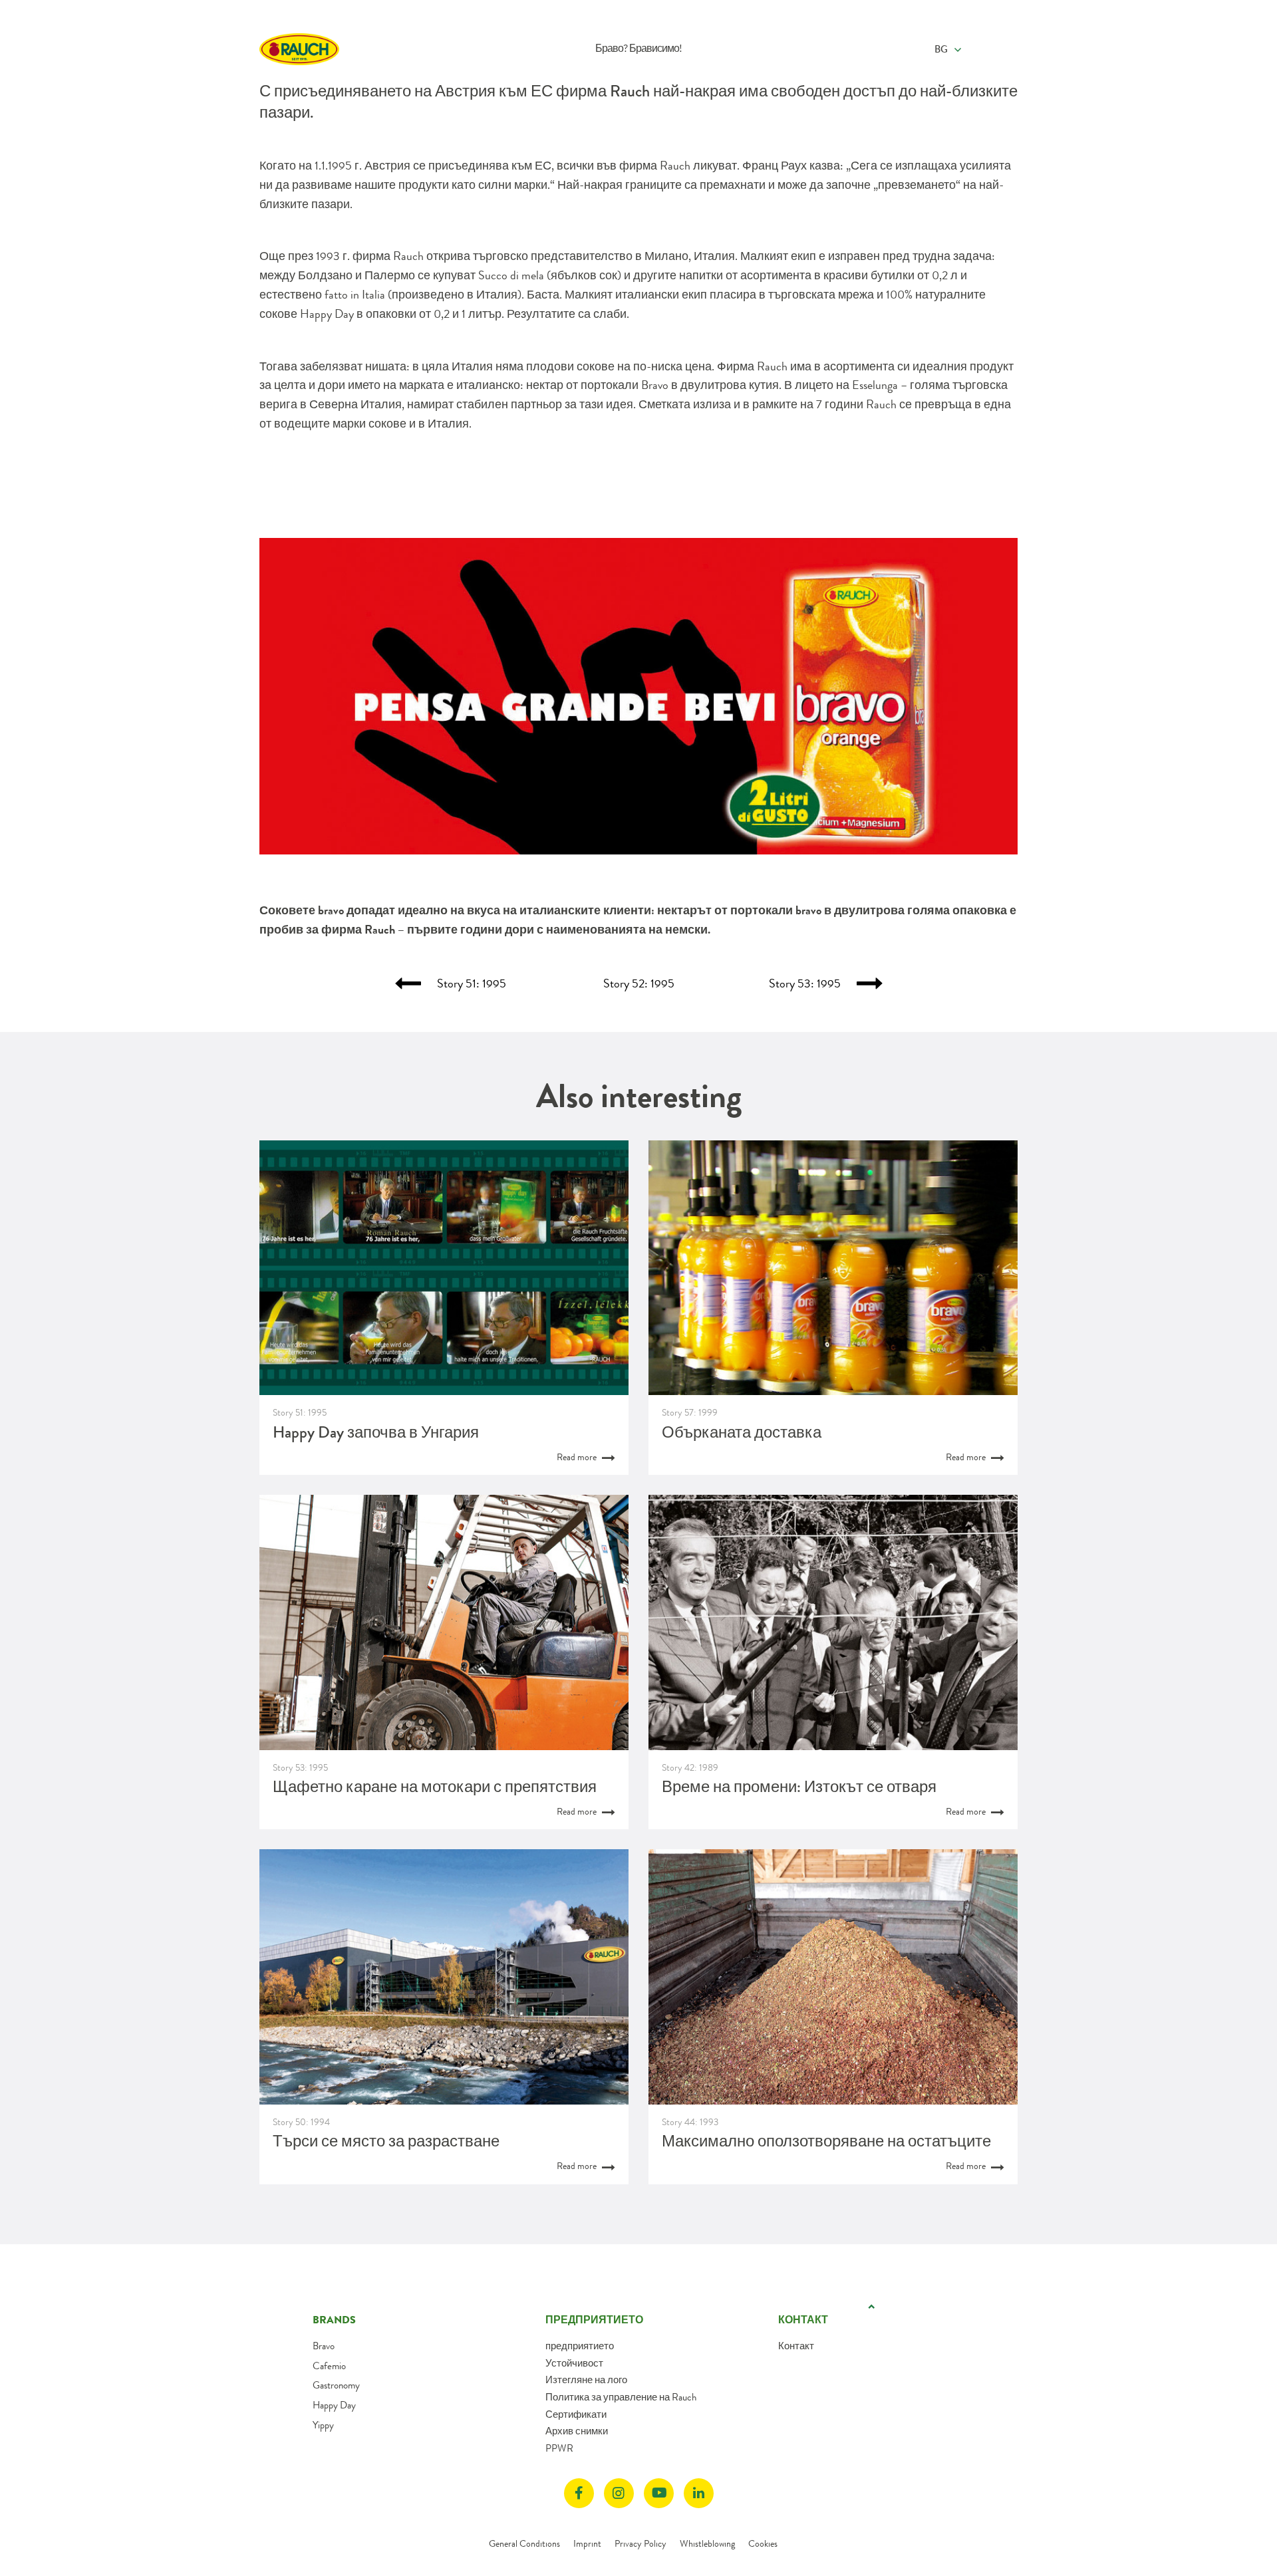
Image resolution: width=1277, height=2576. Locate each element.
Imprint (587, 2543)
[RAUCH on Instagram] (619, 2493)
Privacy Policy (640, 2543)
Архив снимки (577, 2431)
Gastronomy (336, 2385)
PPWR (559, 2448)
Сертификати (576, 2414)
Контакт (796, 2346)
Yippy (323, 2425)
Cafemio (329, 2366)
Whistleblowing (707, 2543)
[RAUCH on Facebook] (579, 2493)
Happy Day (334, 2405)
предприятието (580, 2346)
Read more (578, 1457)
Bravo (324, 2346)
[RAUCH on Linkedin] (699, 2493)
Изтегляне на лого (586, 2380)
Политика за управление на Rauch (621, 2397)
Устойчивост (574, 2363)
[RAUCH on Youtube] (659, 2493)
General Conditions (524, 2543)
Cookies (763, 2543)
